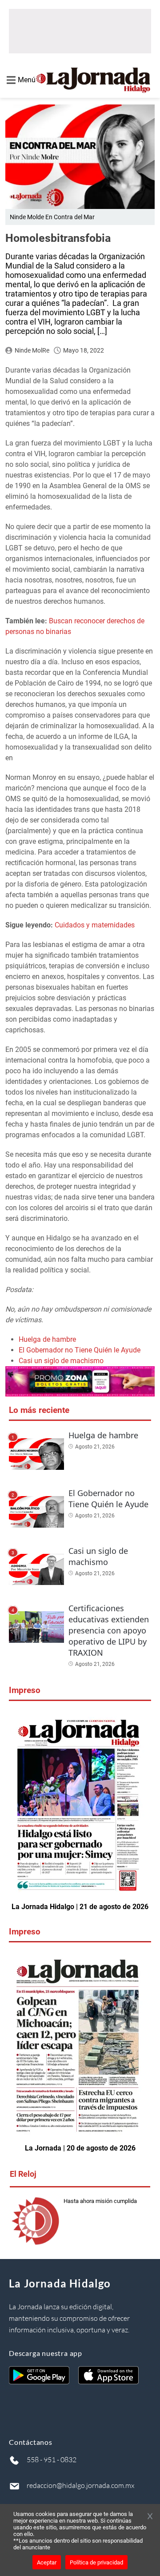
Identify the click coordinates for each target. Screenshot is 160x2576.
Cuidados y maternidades (96, 925)
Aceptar (47, 2562)
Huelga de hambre (47, 1339)
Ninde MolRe (32, 350)
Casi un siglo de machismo (61, 1361)
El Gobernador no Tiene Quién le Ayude (80, 1350)
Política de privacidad (96, 2562)
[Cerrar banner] (150, 2517)
